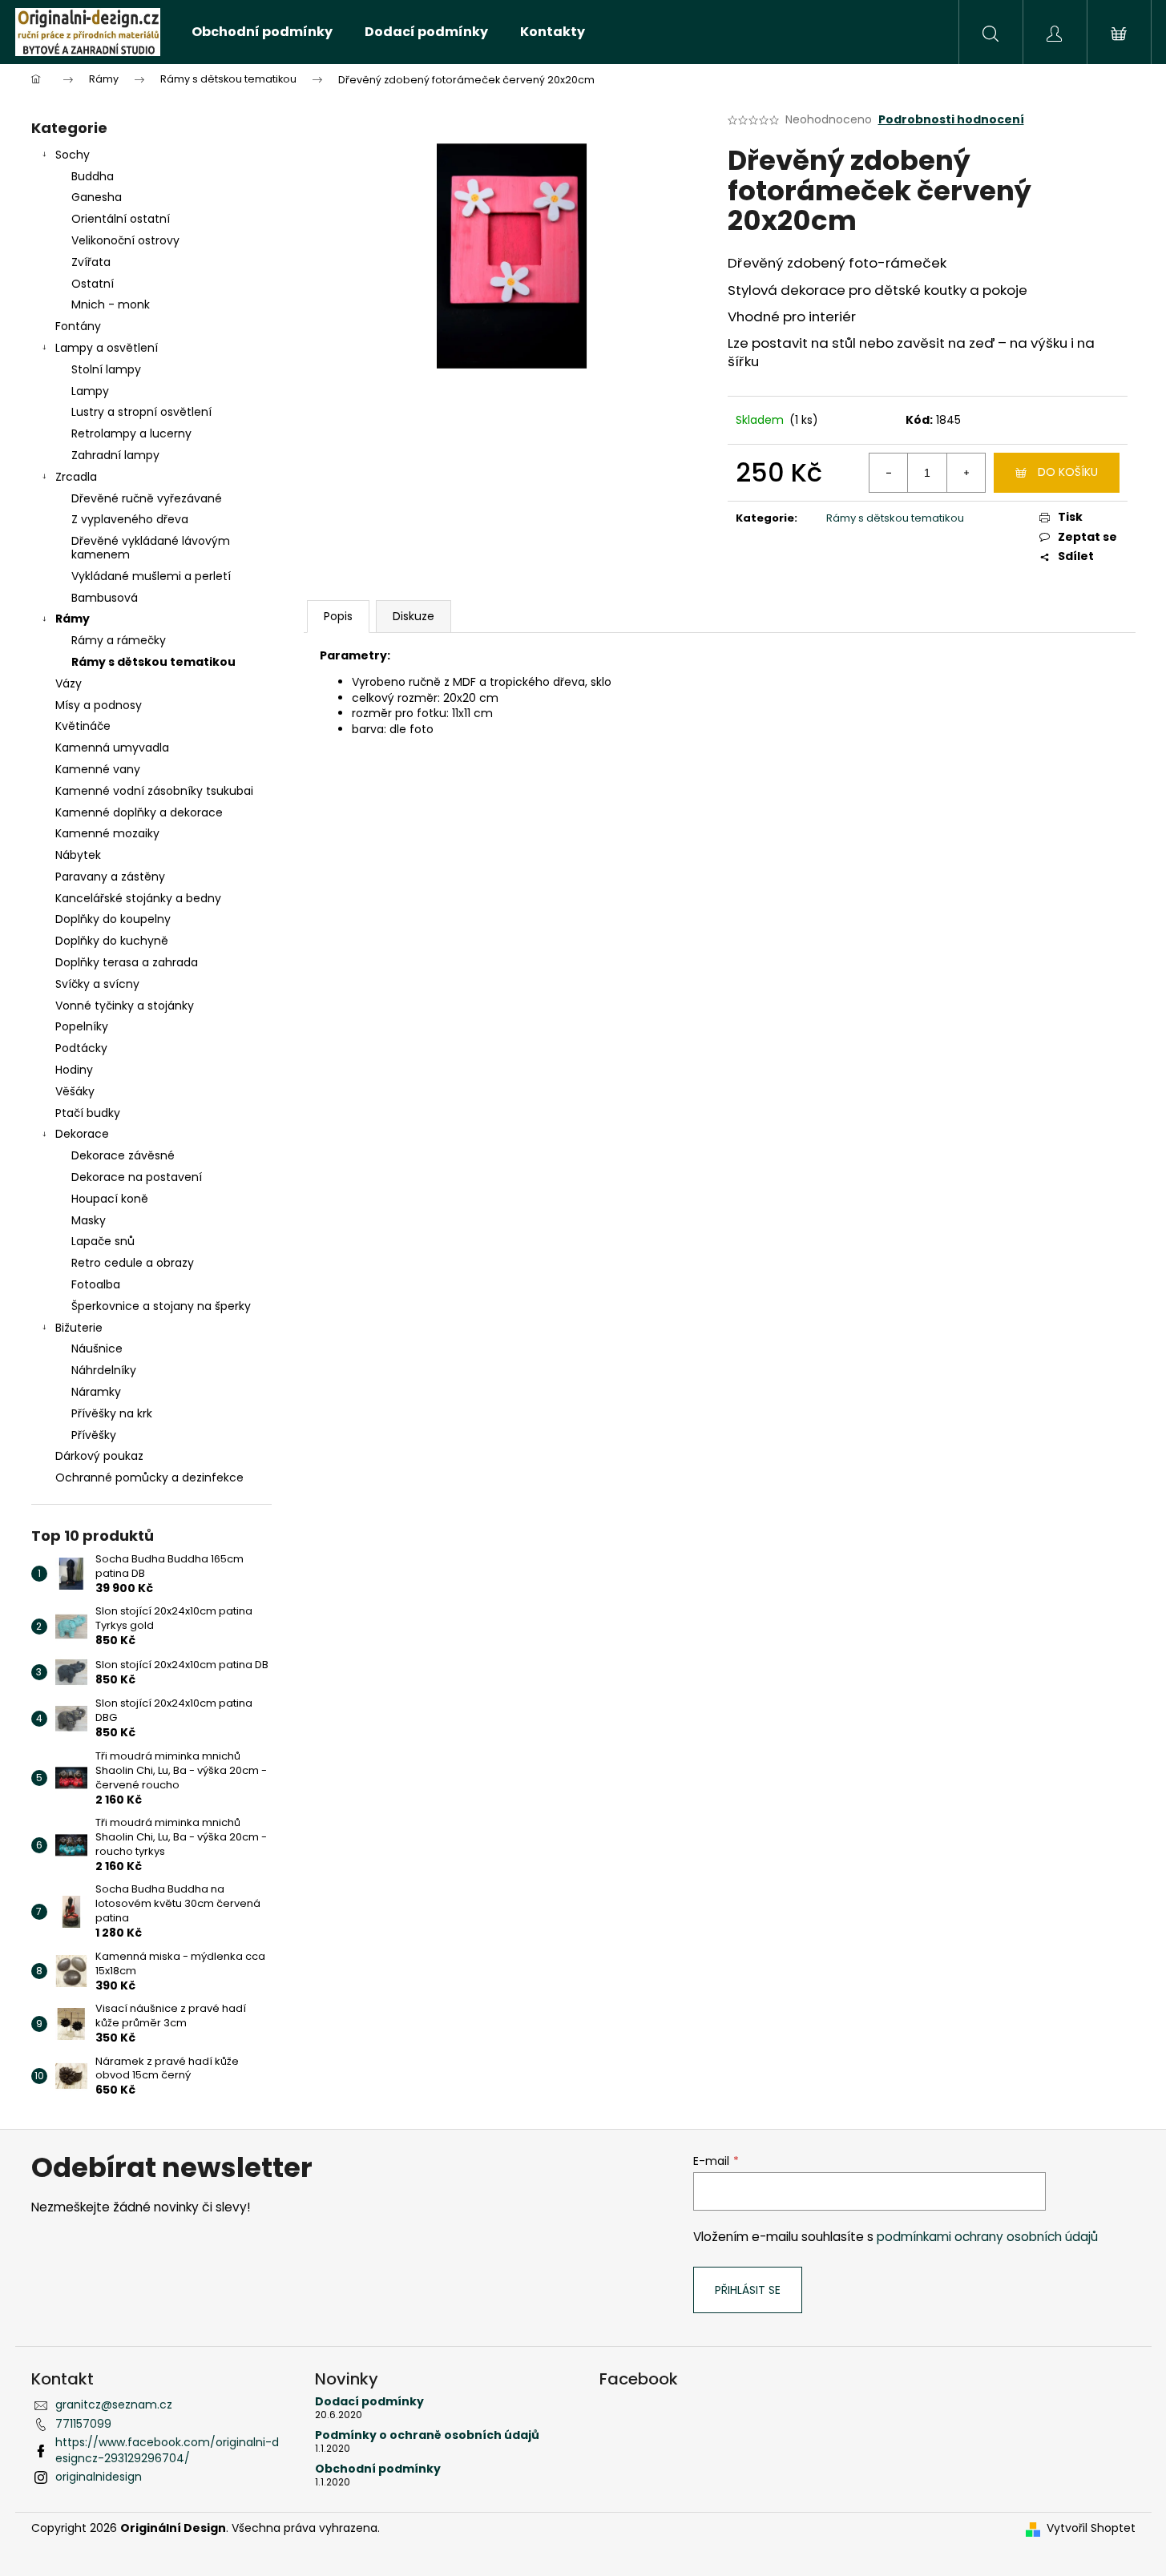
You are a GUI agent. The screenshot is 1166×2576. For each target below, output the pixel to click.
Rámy (73, 619)
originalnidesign (99, 2477)
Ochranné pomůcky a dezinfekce (149, 1477)
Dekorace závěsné (123, 1155)
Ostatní (93, 284)
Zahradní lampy (115, 455)
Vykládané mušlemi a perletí (151, 576)
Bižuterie (79, 1328)
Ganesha (97, 197)
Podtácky (81, 1048)
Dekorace (82, 1134)
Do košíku (1068, 472)
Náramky (96, 1392)
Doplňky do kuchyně (112, 941)
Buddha (93, 176)
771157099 (83, 2424)
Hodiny (74, 1070)
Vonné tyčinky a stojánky (125, 1006)
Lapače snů (103, 1241)
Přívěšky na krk (112, 1413)
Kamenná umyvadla (112, 748)
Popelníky (82, 1026)
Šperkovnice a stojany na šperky (161, 1306)
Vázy (69, 683)
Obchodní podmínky (378, 2469)
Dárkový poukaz (99, 1456)
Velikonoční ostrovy (125, 240)
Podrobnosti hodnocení (951, 120)
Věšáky (75, 1091)
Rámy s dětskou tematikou (153, 662)
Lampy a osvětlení (107, 348)
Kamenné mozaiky (107, 833)
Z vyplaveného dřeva (130, 519)
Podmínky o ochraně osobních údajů (427, 2435)
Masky (89, 1220)
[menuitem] (262, 32)
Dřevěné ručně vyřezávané (147, 498)
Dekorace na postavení (137, 1177)
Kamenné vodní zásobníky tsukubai (154, 791)
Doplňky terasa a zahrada (127, 962)
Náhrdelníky (104, 1370)
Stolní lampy (106, 369)
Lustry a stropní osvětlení (141, 412)
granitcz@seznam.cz (114, 2405)
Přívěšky (94, 1435)
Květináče (83, 726)
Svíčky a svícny (97, 984)
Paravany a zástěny (110, 877)
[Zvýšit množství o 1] (966, 473)
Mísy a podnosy (99, 705)
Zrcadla (76, 477)
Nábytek (78, 855)
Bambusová (105, 598)
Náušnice (97, 1348)
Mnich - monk (111, 304)
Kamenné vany (98, 769)
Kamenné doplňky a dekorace (139, 812)
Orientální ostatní (121, 219)
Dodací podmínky (369, 2402)
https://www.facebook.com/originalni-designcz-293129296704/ (167, 2450)
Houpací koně (110, 1199)
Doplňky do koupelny (113, 919)
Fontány (78, 326)
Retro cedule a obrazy (133, 1263)
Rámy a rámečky (119, 640)
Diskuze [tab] (414, 616)
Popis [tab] (338, 616)
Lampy (90, 391)
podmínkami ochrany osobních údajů (987, 2237)
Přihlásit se (748, 2290)
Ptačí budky (88, 1113)
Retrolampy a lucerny (131, 433)
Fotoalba (96, 1284)
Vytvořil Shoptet (1091, 2528)
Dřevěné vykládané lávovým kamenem (151, 548)
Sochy (73, 155)
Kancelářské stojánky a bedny (138, 898)
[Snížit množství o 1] (889, 473)
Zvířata (91, 262)
